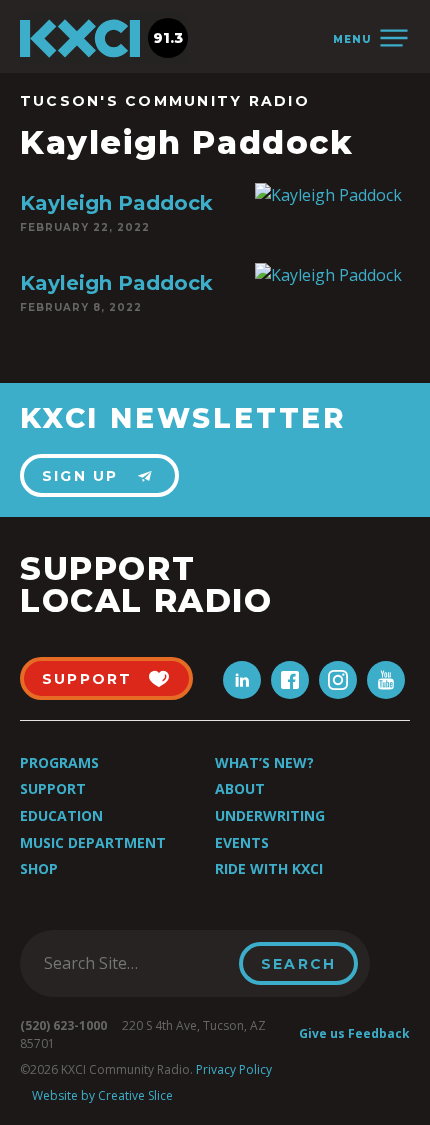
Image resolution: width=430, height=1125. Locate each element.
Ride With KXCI (269, 868)
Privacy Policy (234, 1069)
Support (53, 788)
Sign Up (80, 476)
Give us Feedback (354, 1033)
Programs (59, 762)
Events (242, 842)
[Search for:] (135, 963)
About (240, 788)
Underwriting (270, 815)
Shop (39, 868)
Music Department (93, 842)
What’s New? (264, 762)
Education (61, 815)
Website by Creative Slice (102, 1095)
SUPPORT (87, 679)
